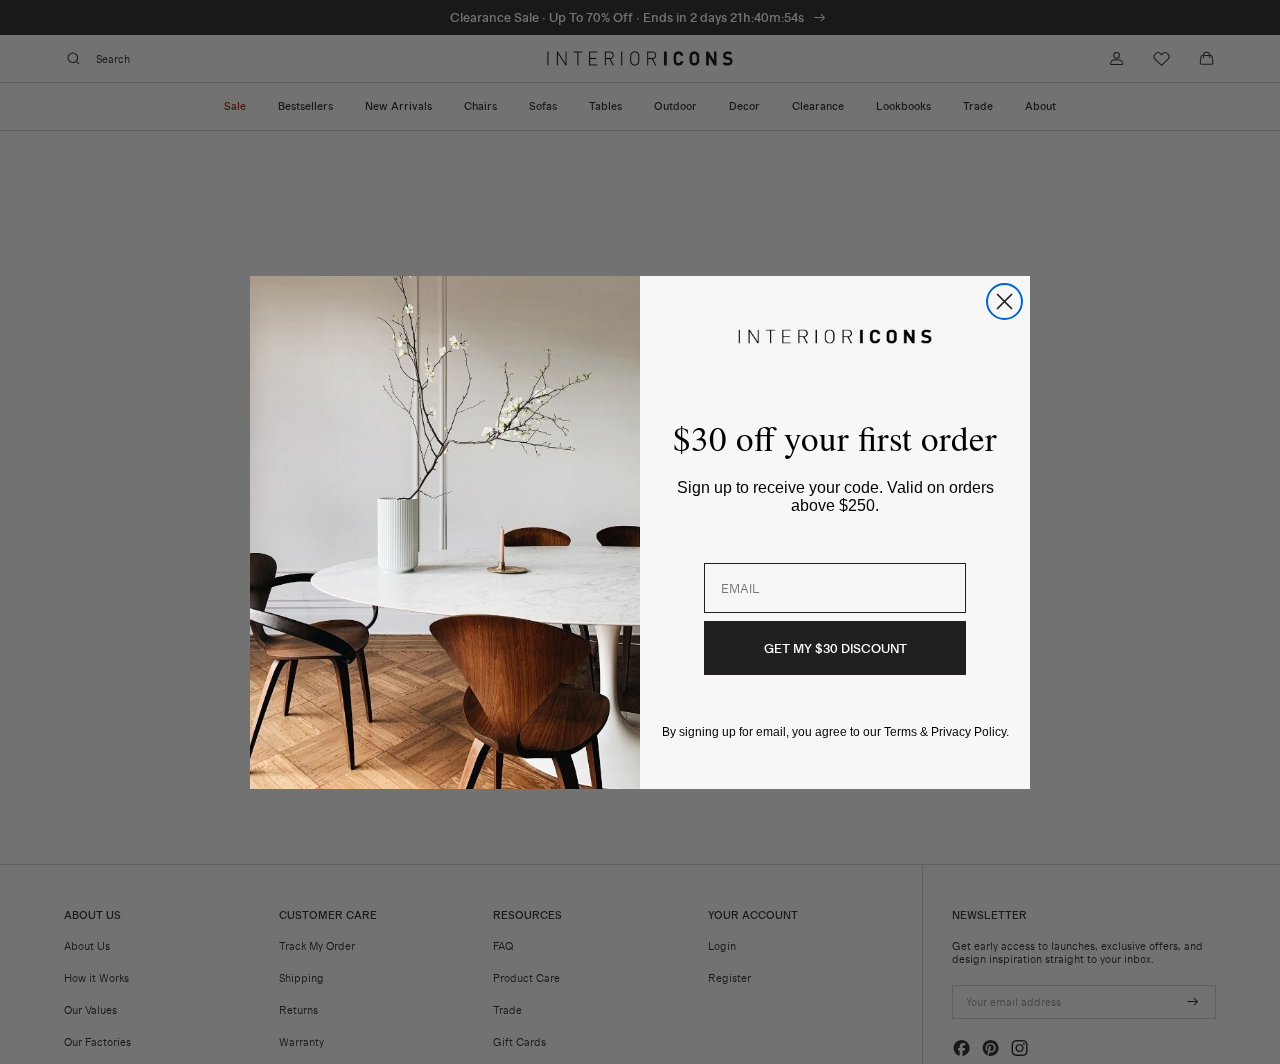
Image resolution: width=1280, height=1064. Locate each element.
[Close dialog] (1004, 301)
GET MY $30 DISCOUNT (835, 648)
